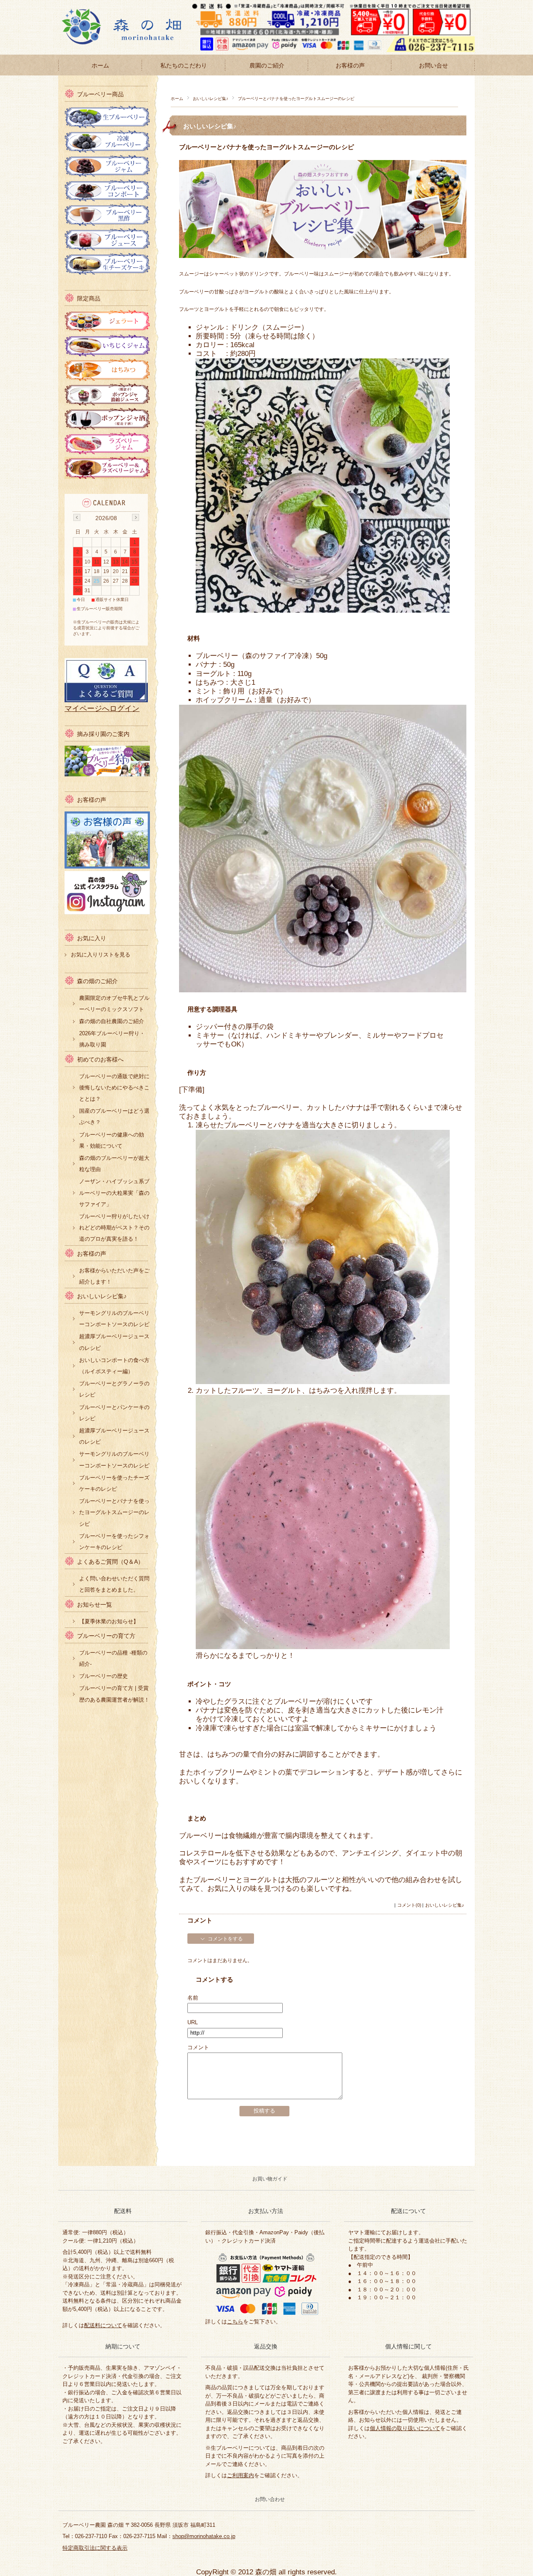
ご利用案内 (240, 2475)
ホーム (100, 65)
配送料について (103, 2325)
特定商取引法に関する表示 (95, 2548)
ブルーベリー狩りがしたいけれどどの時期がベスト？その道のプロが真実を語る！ (114, 1228)
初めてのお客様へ (100, 1060)
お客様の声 (350, 65)
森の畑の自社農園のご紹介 (112, 1021)
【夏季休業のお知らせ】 (109, 1621)
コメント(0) (409, 1905)
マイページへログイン (102, 708)
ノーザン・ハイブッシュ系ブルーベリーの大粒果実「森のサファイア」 (114, 1193)
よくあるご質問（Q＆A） (110, 1562)
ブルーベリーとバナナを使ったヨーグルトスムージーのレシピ (266, 147)
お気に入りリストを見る (101, 955)
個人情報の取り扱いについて (405, 2428)
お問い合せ (433, 65)
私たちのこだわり (184, 65)
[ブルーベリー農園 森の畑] (129, 48)
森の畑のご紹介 (97, 981)
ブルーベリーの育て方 (106, 1636)
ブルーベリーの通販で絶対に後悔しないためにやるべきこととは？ (114, 1088)
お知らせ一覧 (95, 1605)
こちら (235, 2322)
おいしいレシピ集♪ (210, 99)
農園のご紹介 (267, 65)
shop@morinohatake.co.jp (204, 2536)
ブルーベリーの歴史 (103, 1676)
